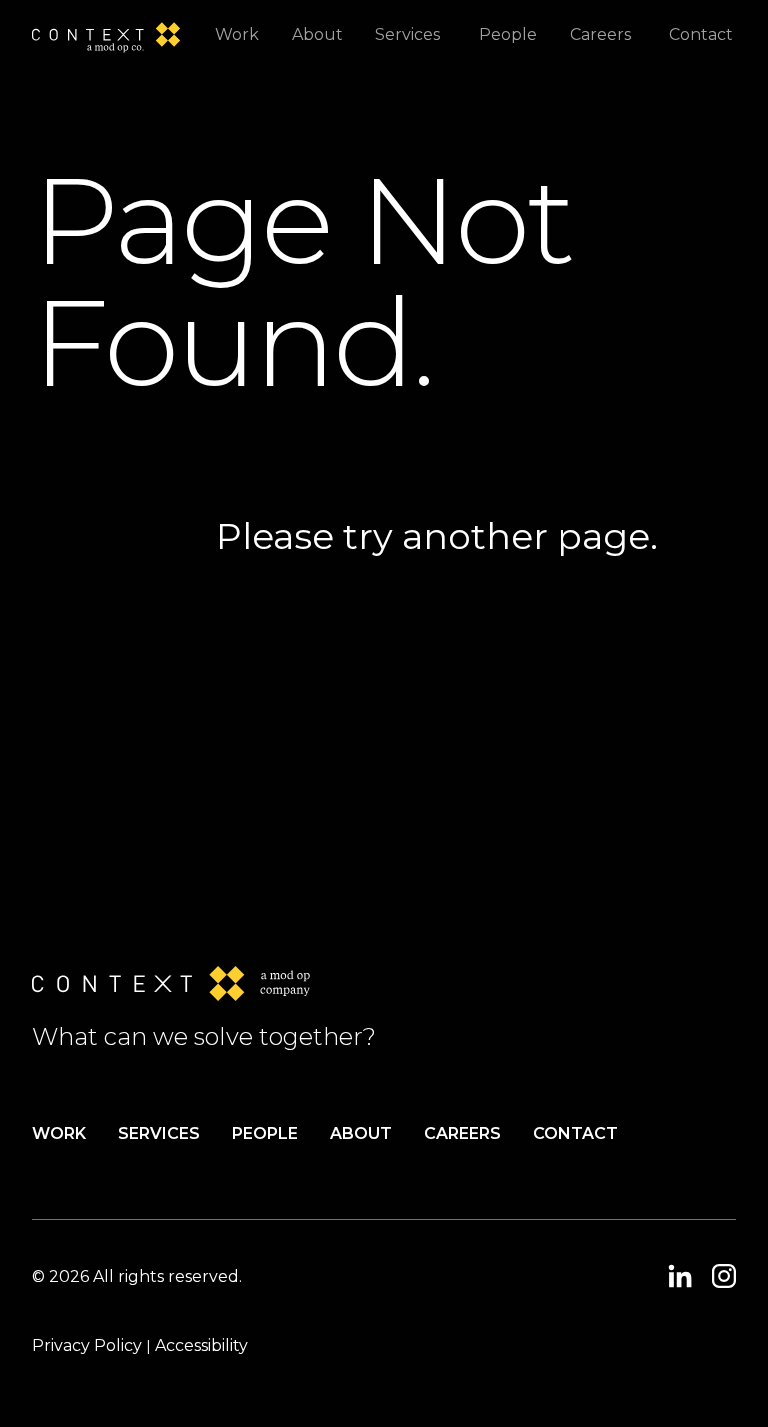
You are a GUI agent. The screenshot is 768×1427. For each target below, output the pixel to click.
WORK (59, 1133)
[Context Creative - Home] (113, 34)
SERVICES (159, 1133)
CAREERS (462, 1133)
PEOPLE (265, 1133)
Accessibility (201, 1345)
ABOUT (361, 1133)
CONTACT (575, 1133)
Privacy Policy (87, 1345)
